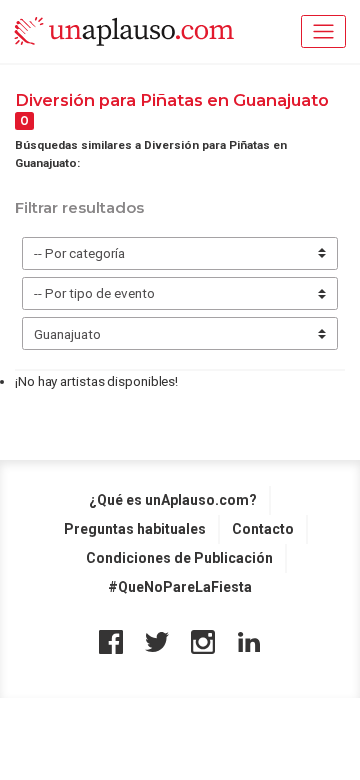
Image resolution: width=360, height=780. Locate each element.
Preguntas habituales (135, 529)
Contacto (263, 529)
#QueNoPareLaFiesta (180, 587)
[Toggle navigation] (323, 31)
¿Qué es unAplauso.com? (173, 500)
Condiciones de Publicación (179, 558)
